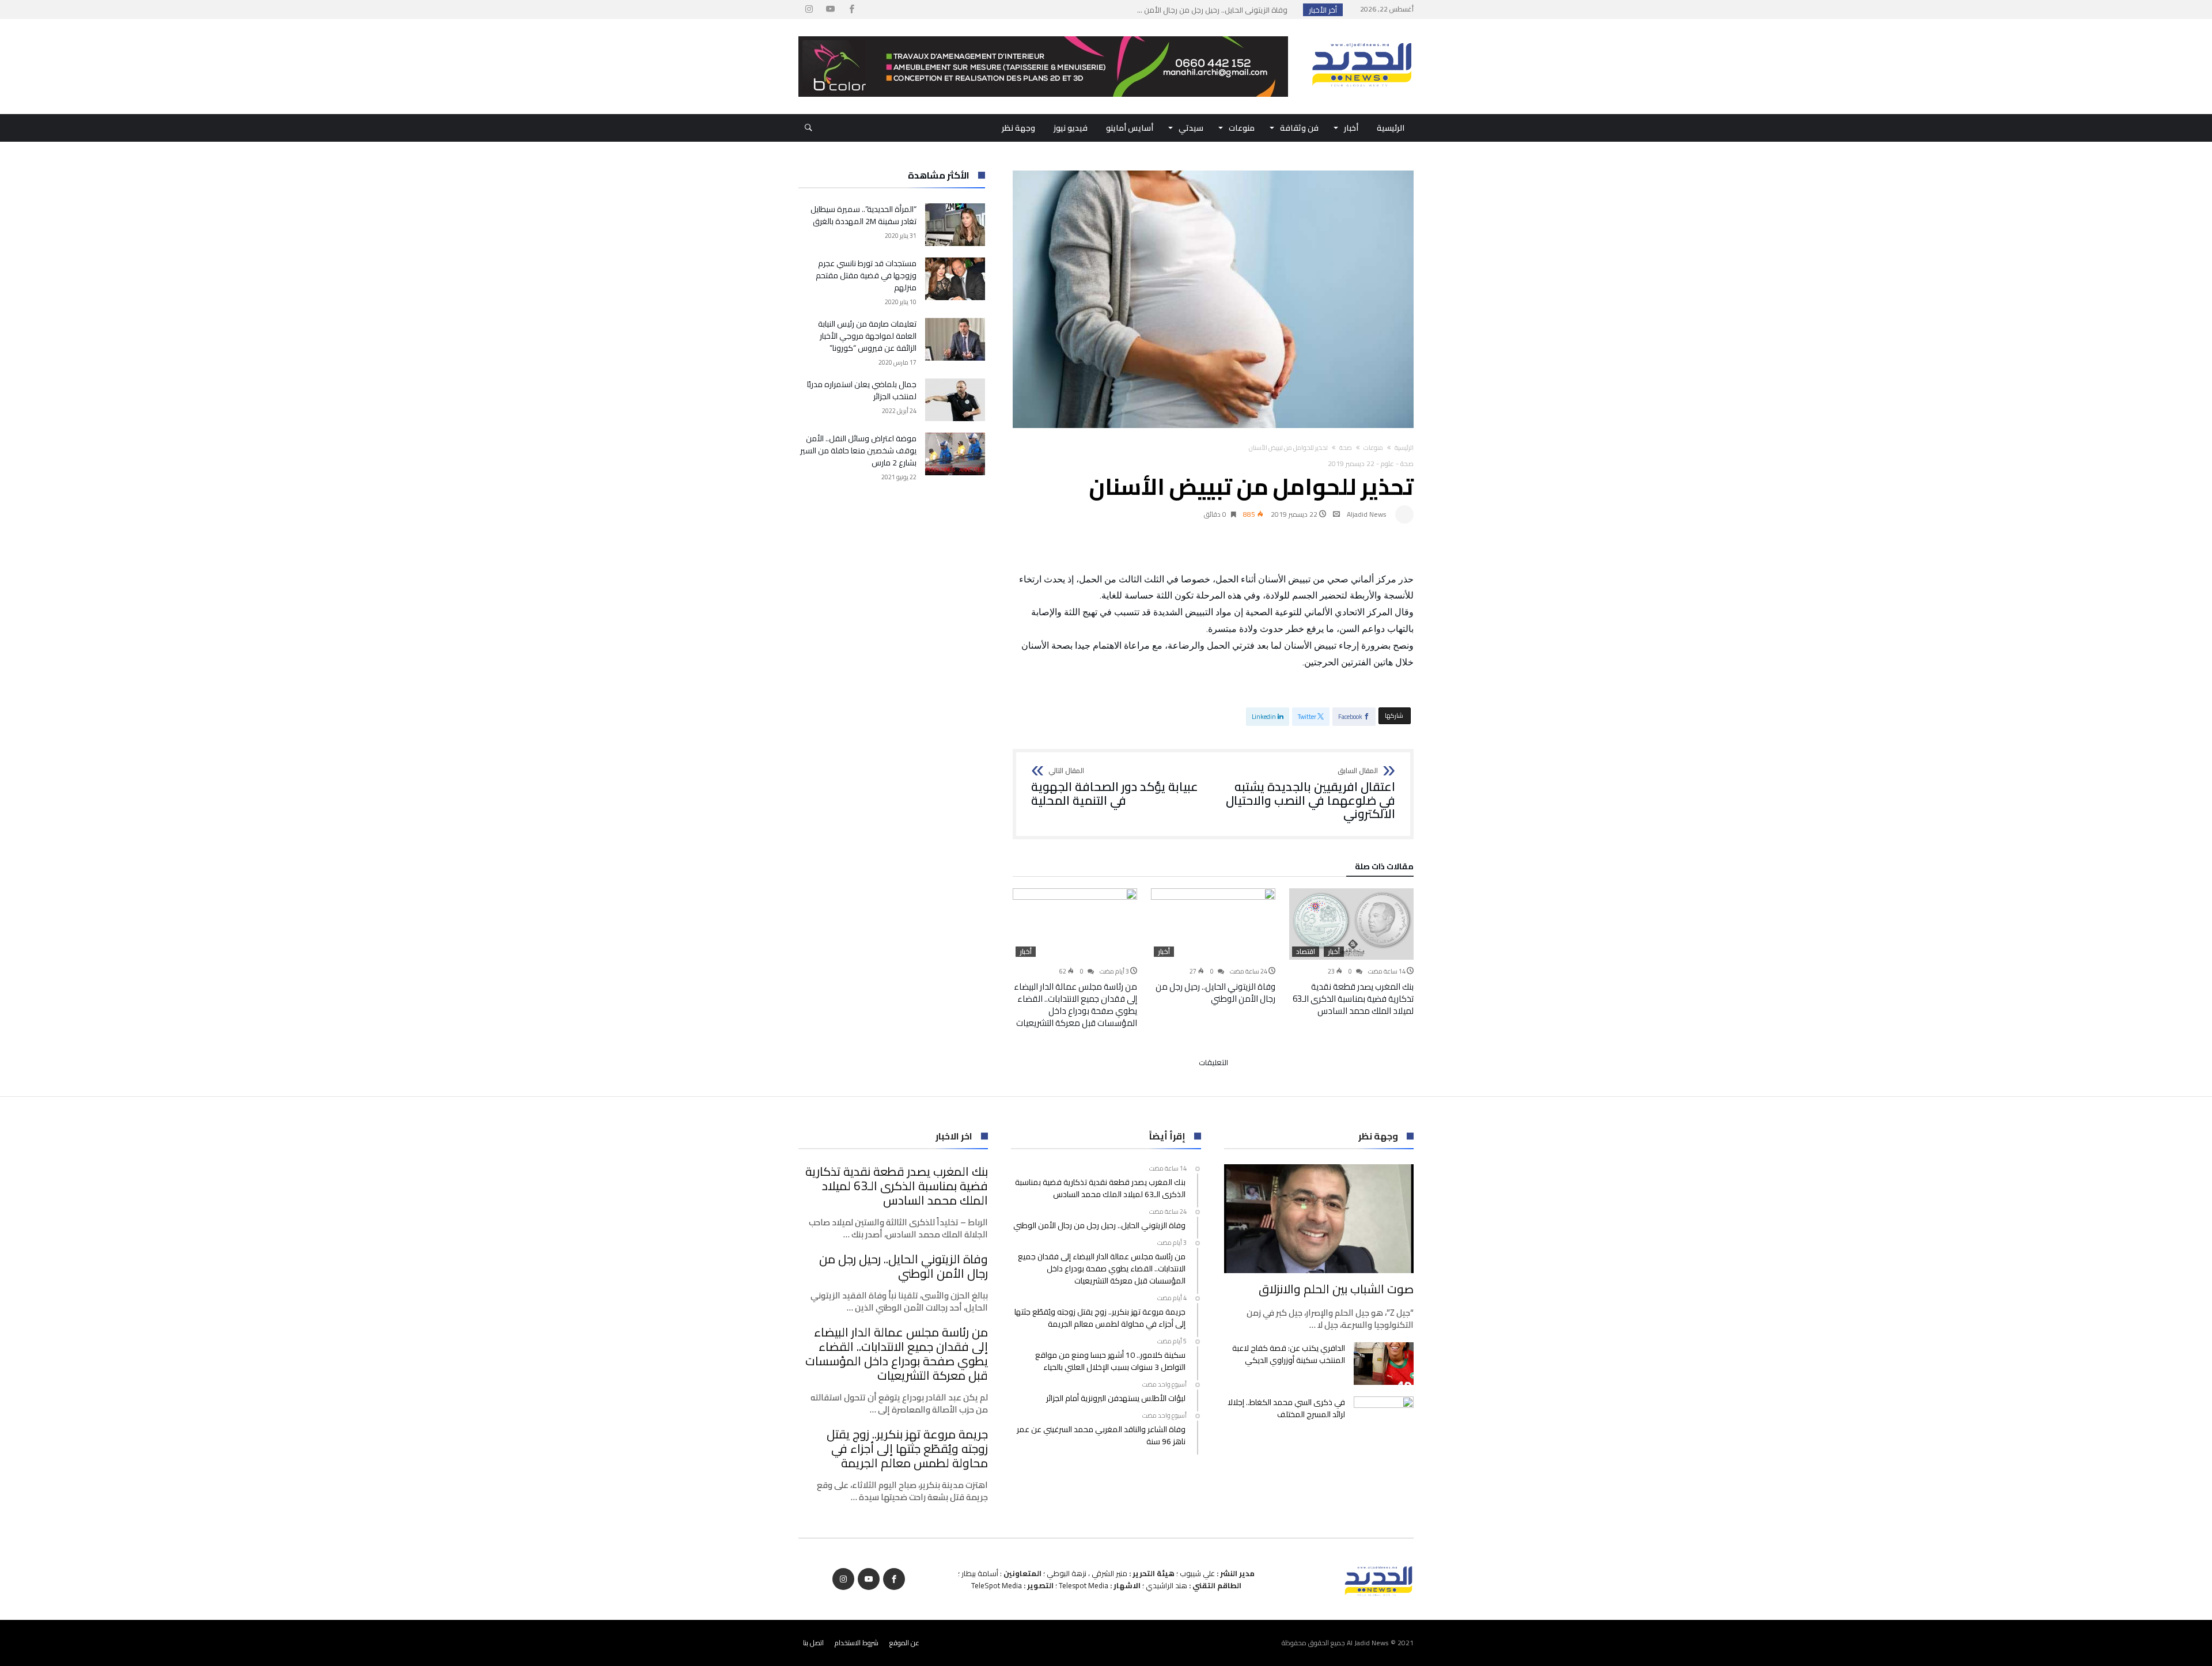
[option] (1351, 953)
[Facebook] (851, 10)
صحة (1346, 448)
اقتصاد (1306, 952)
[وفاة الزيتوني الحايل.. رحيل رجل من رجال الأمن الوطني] (1213, 924)
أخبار (1334, 952)
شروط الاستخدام (857, 1643)
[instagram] (809, 10)
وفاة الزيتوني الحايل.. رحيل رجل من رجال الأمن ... (1215, 10)
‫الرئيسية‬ (1404, 448)
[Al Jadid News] (1362, 36)
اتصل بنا (813, 1643)
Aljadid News (1367, 514)
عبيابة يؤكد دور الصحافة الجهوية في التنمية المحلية (1115, 787)
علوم (1387, 463)
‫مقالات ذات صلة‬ (1384, 868)
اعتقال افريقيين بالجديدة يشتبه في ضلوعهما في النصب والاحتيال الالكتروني (1310, 794)
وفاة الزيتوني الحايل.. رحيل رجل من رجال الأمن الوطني (1215, 993)
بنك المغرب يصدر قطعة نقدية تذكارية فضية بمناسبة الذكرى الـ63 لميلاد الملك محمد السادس (1353, 999)
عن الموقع (904, 1643)
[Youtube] (830, 10)
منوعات (1373, 448)
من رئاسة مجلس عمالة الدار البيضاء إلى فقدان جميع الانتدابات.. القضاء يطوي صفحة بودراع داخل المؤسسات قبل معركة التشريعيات (1075, 1005)
